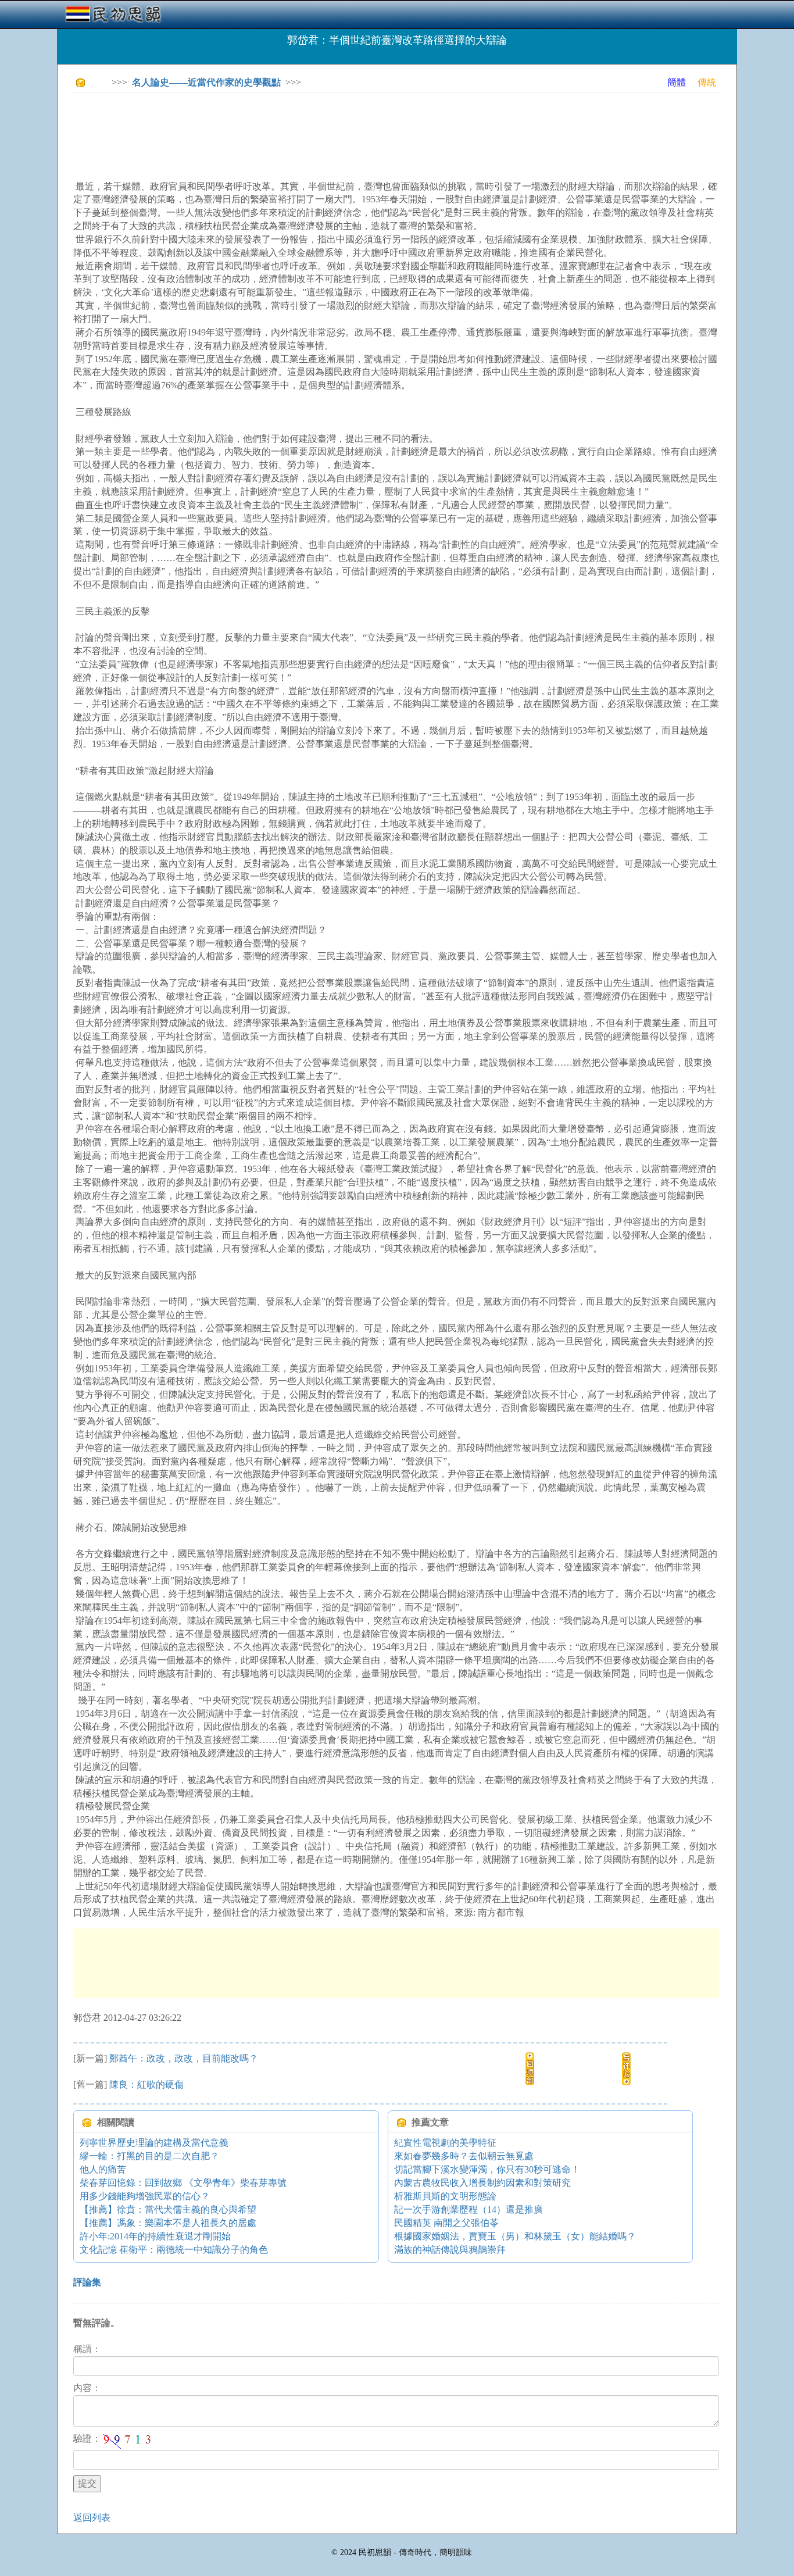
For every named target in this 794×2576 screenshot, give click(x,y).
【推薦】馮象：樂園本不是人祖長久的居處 (168, 2223)
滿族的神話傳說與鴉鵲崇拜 (450, 2250)
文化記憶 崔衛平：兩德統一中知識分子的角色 (174, 2250)
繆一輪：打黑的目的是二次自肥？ (149, 2156)
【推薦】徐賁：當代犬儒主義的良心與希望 (168, 2209)
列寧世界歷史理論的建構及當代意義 (154, 2143)
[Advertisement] (285, 128)
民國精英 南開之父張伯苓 (446, 2223)
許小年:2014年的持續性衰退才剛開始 (155, 2236)
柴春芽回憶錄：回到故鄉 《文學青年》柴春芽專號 (183, 2183)
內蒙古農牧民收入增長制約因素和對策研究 (482, 2183)
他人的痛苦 (103, 2169)
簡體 (677, 82)
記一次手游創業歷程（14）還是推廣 (468, 2209)
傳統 (707, 82)
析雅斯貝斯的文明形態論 (445, 2196)
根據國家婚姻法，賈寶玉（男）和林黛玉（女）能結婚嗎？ (515, 2236)
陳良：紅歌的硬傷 (146, 2084)
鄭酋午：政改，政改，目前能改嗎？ (184, 2058)
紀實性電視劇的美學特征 (445, 2143)
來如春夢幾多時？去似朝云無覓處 (464, 2156)
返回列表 (92, 2518)
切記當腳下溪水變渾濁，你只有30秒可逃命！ (487, 2169)
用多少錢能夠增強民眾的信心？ (145, 2196)
